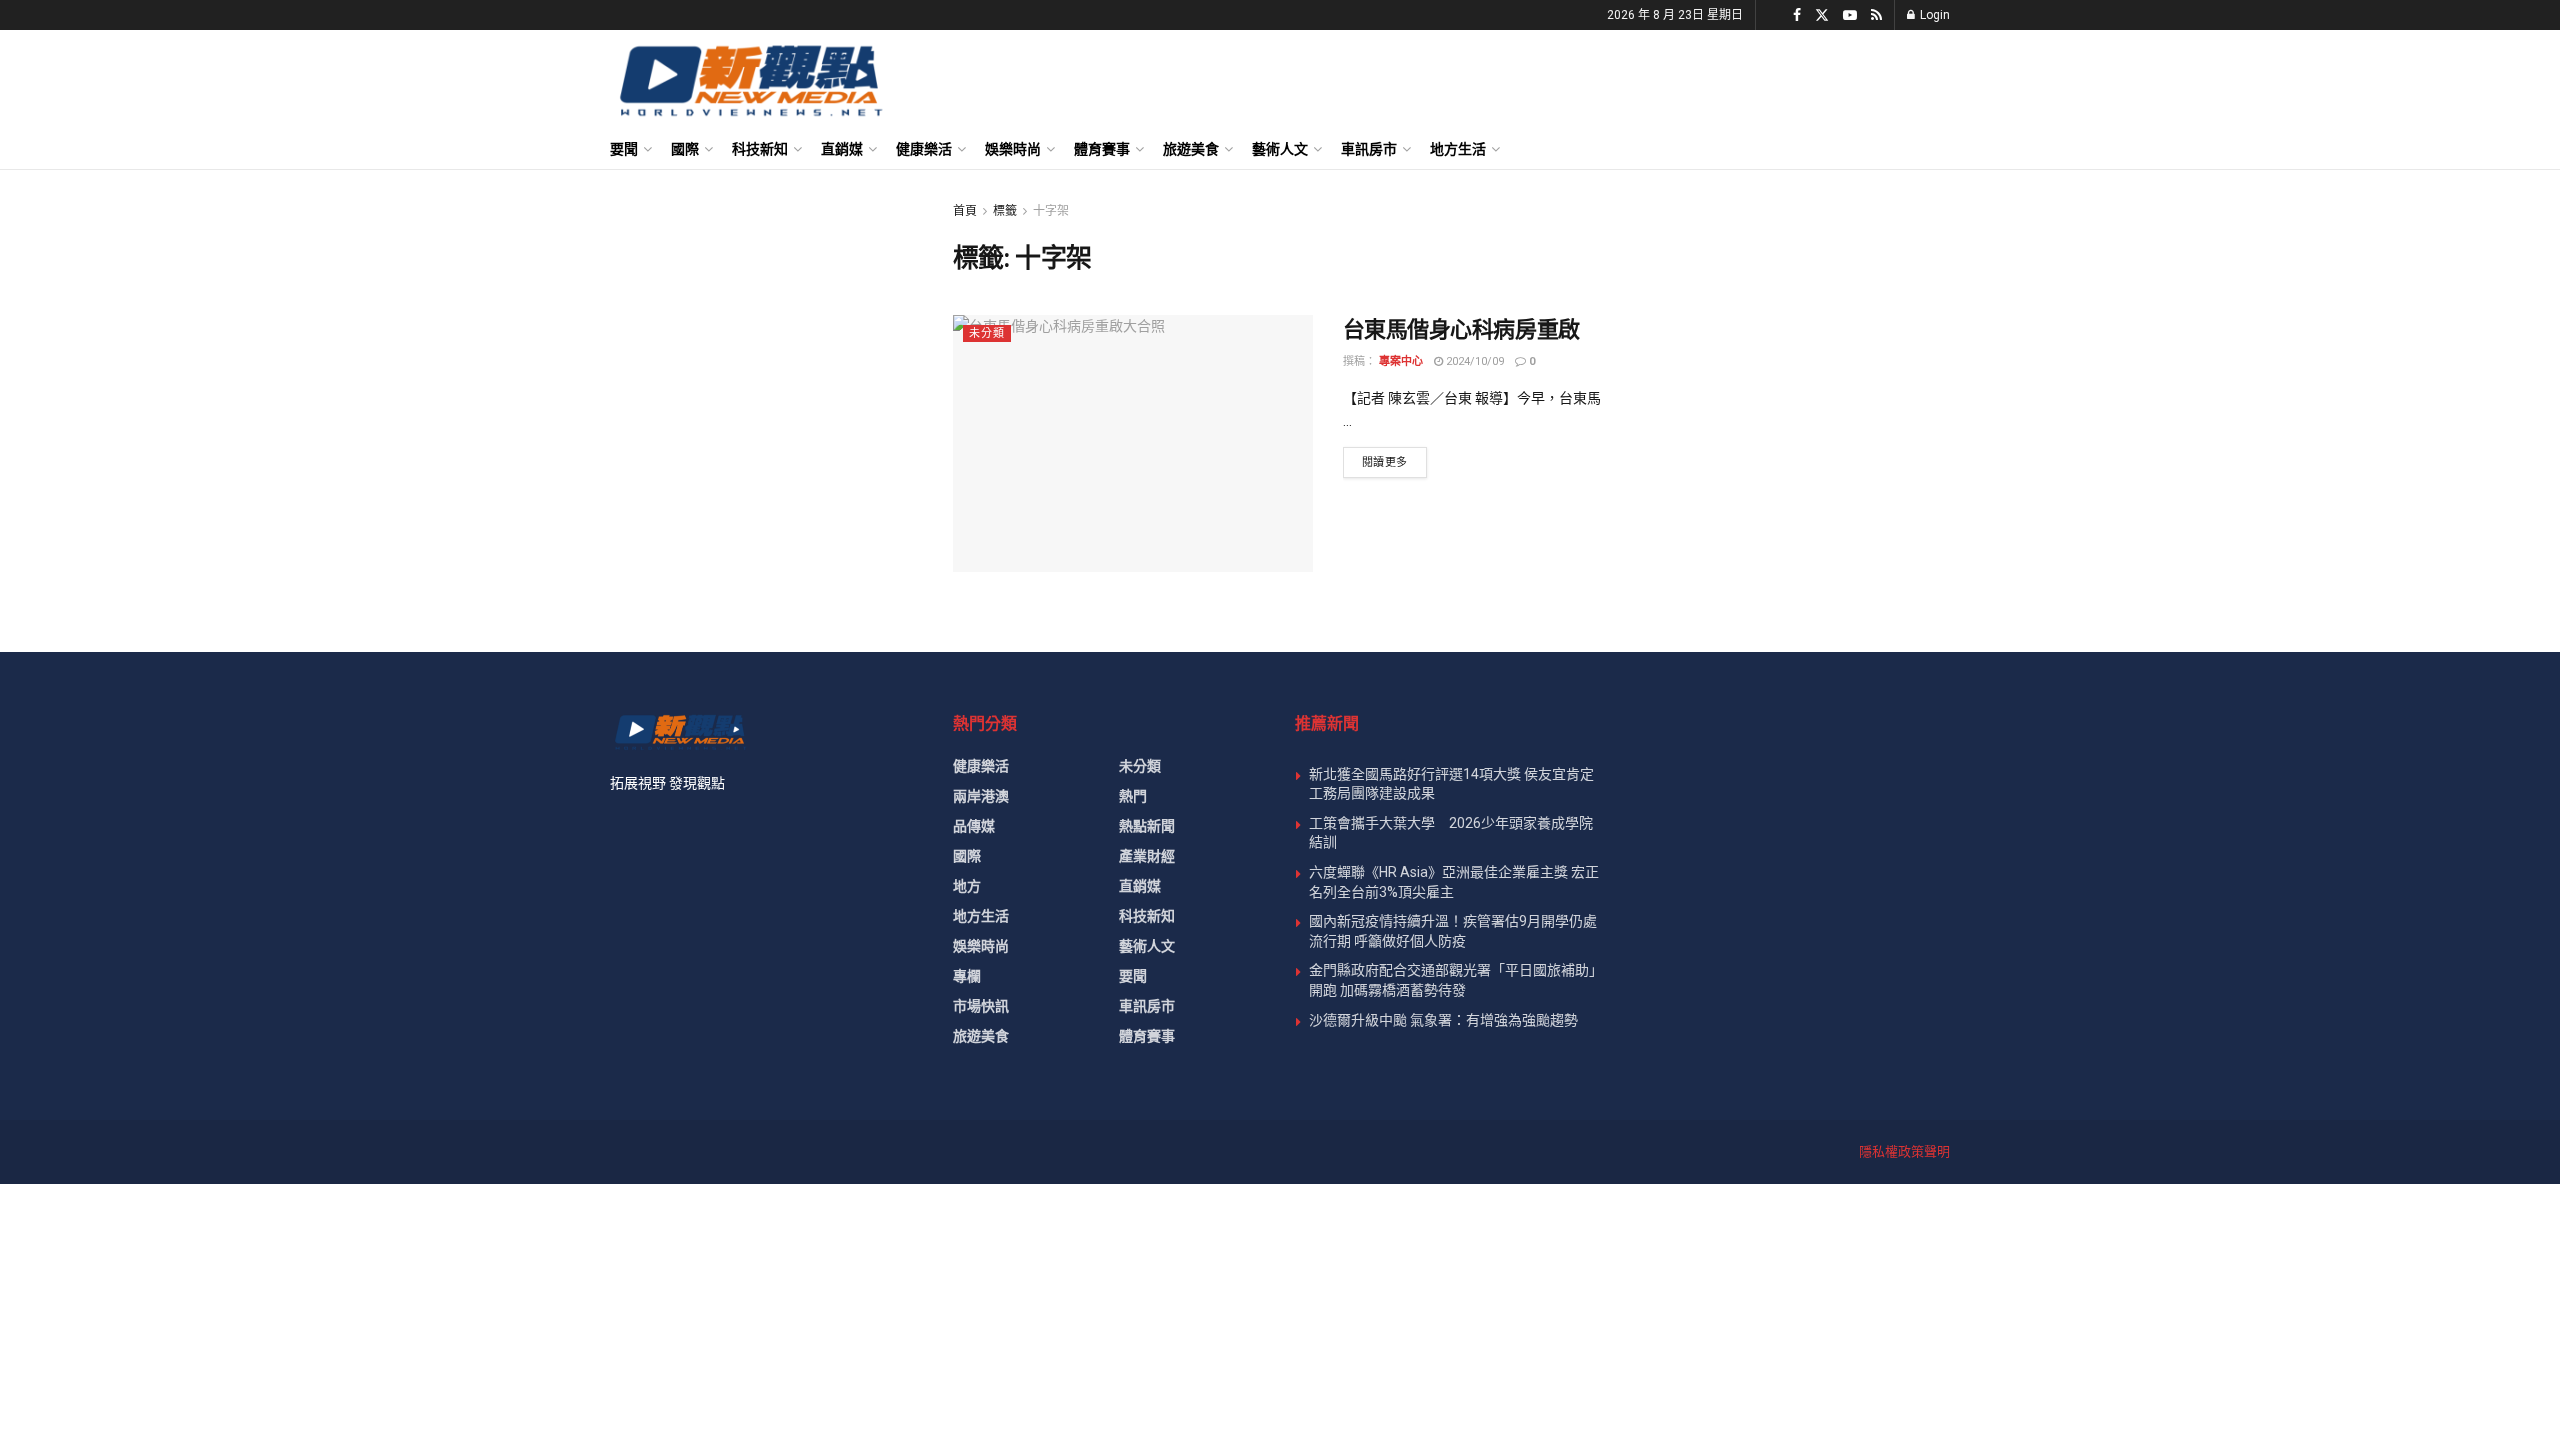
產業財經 (1147, 856)
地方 (967, 886)
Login (1933, 15)
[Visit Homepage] (749, 80)
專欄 (967, 976)
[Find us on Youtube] (1850, 15)
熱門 (1133, 796)
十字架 (1051, 211)
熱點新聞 (1147, 826)
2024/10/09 (1473, 361)
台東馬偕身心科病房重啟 (1461, 329)
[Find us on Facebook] (1797, 15)
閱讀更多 (1394, 462)
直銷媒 (842, 149)
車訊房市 (1369, 149)
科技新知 (760, 149)
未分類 (987, 333)
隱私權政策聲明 (1904, 1151)
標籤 (1005, 211)
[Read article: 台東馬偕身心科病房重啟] (1133, 443)
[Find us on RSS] (1876, 15)
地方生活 (1458, 149)
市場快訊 (981, 1006)
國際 (685, 149)
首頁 (965, 211)
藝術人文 (1280, 149)
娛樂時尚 (1013, 149)
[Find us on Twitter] (1822, 15)
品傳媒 (974, 826)
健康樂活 (924, 149)
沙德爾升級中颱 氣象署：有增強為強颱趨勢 (1443, 1020)
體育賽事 (1102, 149)
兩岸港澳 (981, 796)
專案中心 (1401, 361)
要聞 (624, 149)
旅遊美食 (1191, 149)
